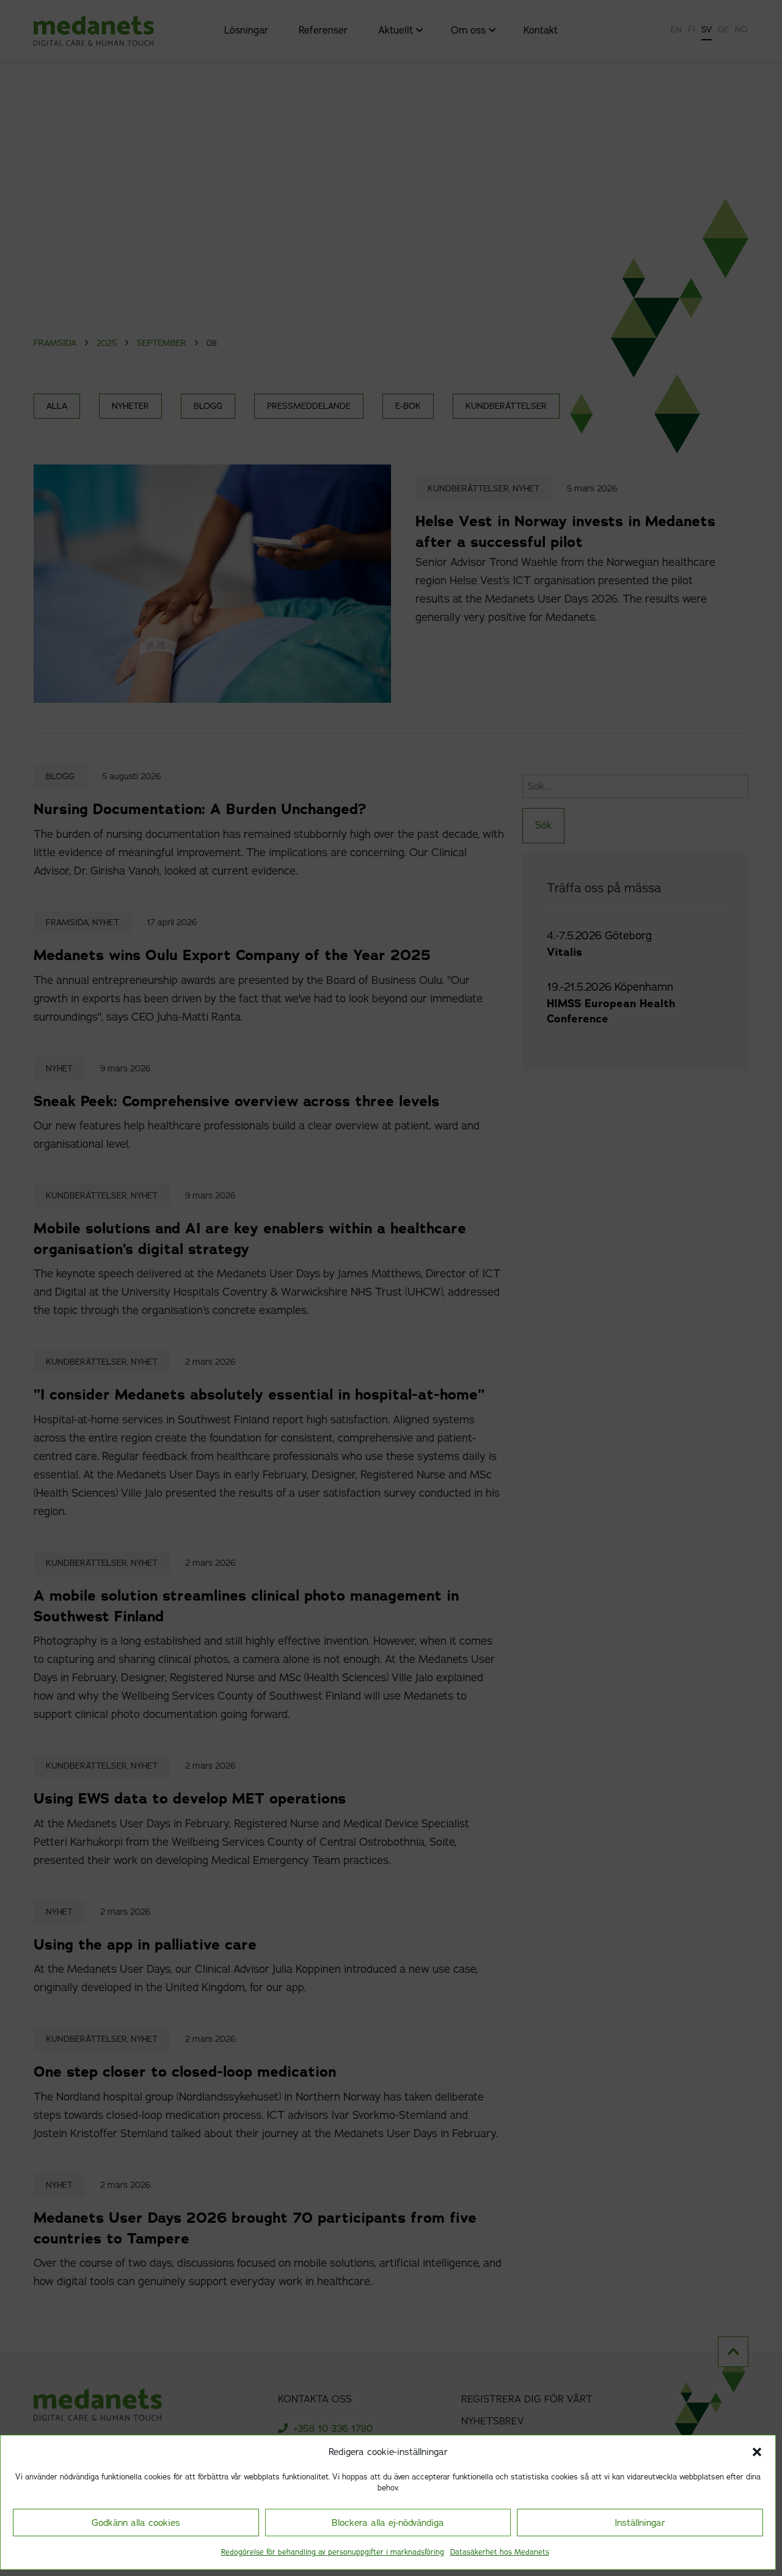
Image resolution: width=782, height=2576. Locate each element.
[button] (757, 2452)
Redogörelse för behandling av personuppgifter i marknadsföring (333, 2552)
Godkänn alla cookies (136, 2523)
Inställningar (640, 2523)
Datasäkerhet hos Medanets (500, 2552)
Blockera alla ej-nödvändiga (388, 2523)
